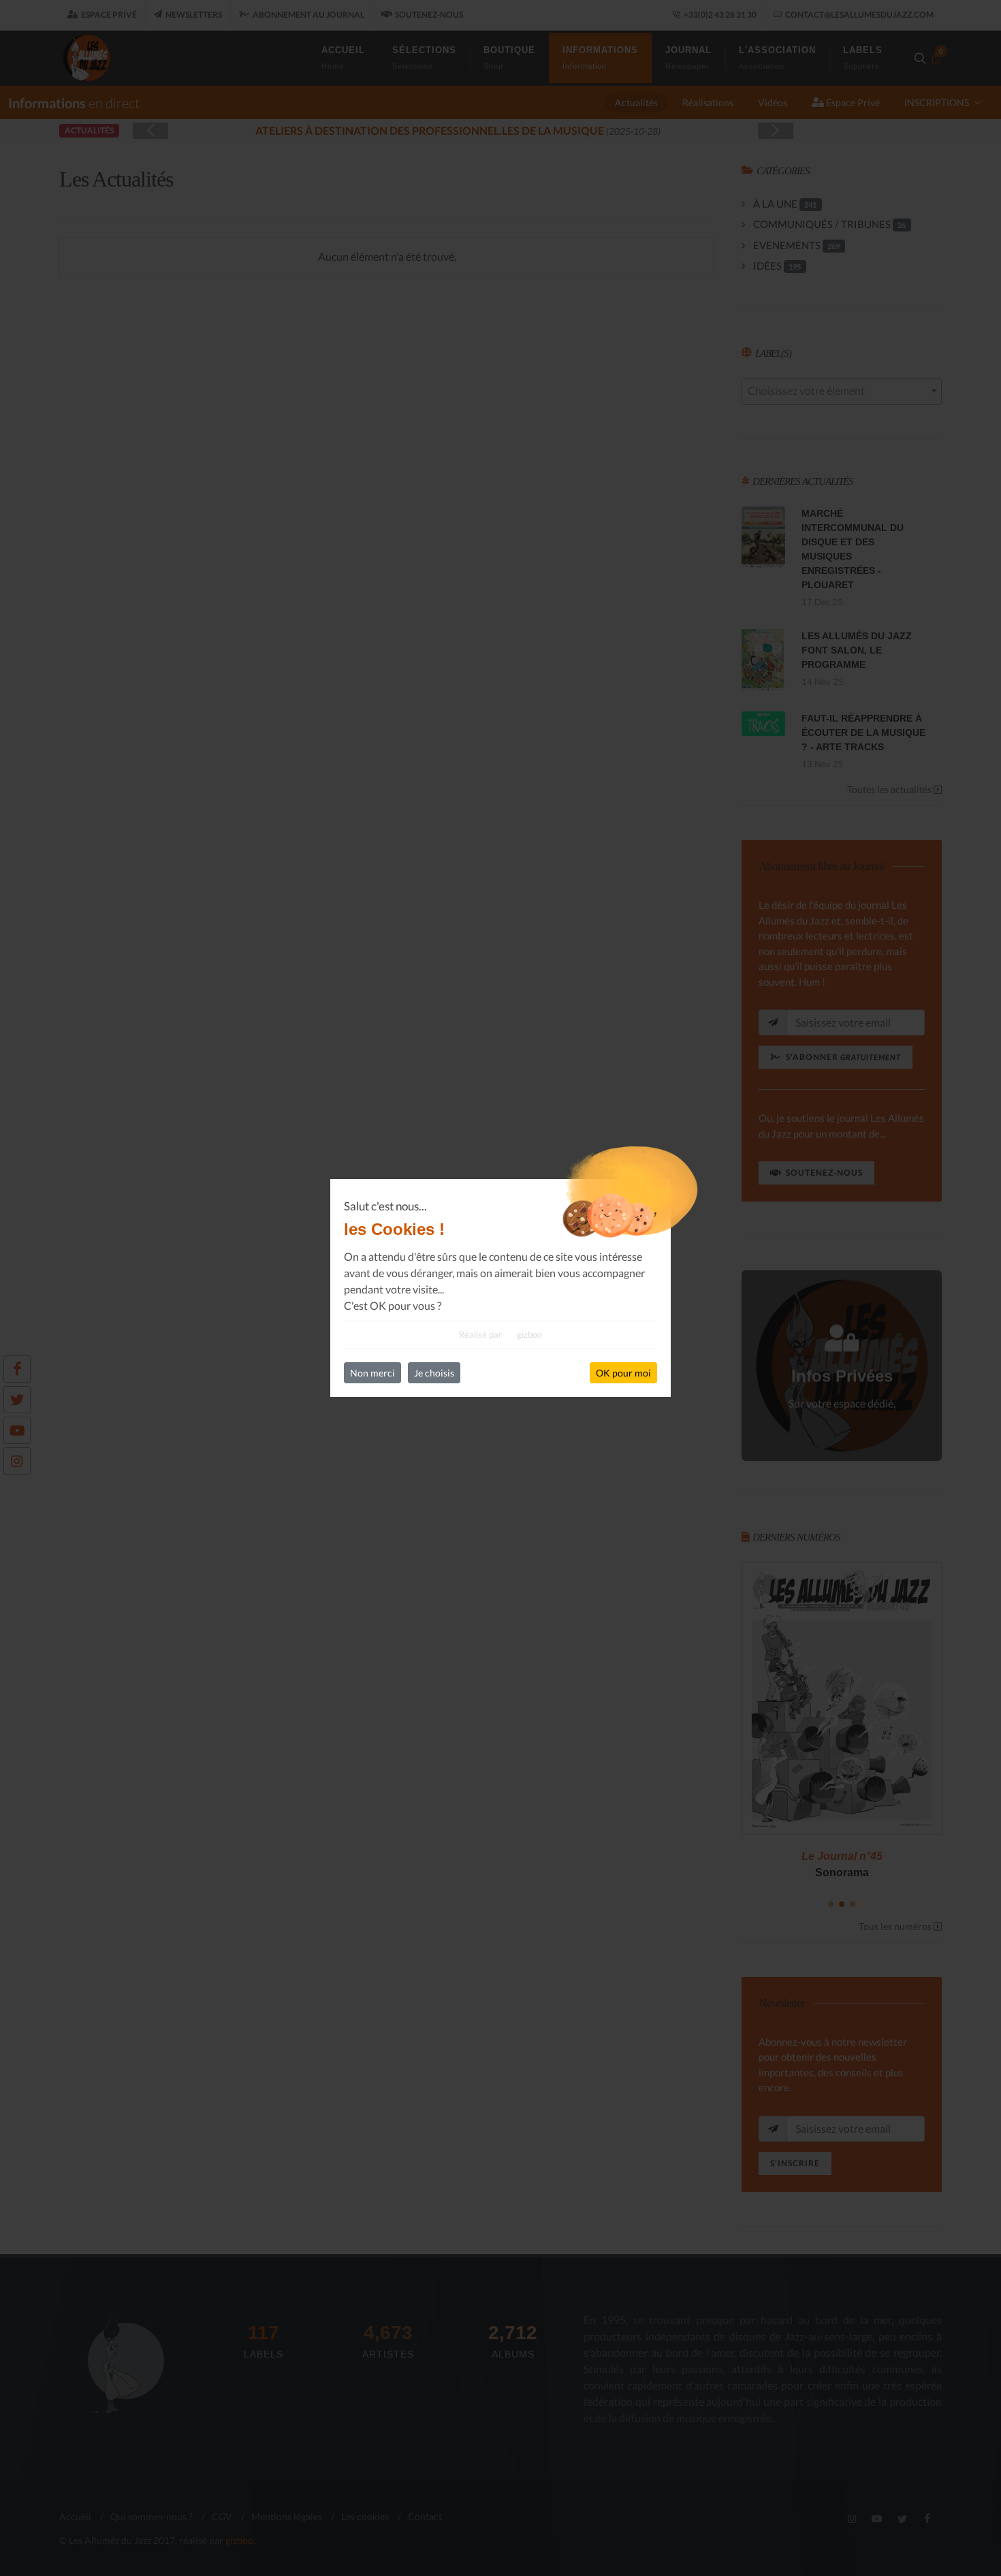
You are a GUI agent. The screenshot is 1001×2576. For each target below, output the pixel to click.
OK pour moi (623, 1373)
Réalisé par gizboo (500, 1334)
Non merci (372, 1373)
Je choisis (434, 1373)
